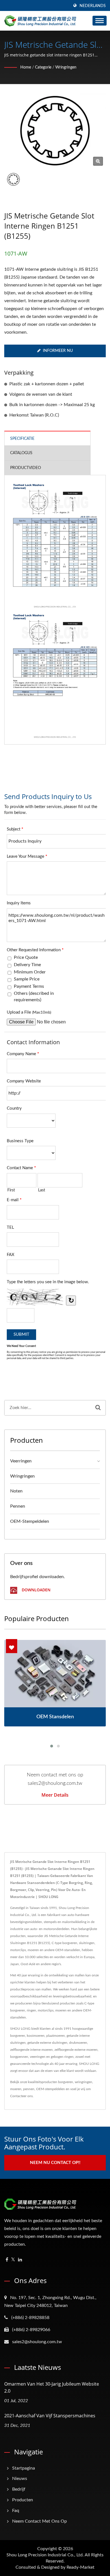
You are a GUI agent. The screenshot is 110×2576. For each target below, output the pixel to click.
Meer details (55, 1795)
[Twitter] (13, 2260)
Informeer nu (58, 351)
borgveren (66, 2082)
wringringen (66, 67)
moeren (16, 2089)
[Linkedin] (20, 2260)
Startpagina (24, 2468)
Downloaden (36, 1590)
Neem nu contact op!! (55, 2163)
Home (26, 67)
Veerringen (21, 1461)
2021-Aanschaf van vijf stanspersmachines (50, 2416)
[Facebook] (7, 2260)
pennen (18, 1506)
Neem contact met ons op (39, 2521)
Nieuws (20, 2479)
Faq (16, 2511)
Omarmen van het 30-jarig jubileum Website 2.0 (52, 2387)
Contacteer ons (21, 2096)
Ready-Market (81, 2567)
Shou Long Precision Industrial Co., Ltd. (45, 2555)
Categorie (43, 67)
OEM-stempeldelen (30, 1521)
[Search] (98, 1408)
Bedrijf (19, 2489)
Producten (23, 2500)
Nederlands (93, 6)
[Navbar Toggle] (100, 21)
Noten (16, 1491)
